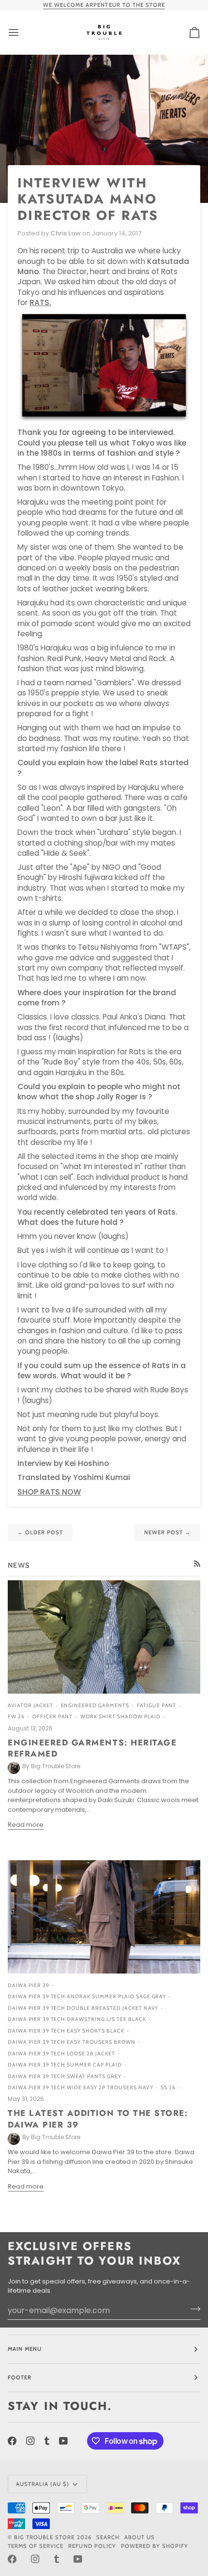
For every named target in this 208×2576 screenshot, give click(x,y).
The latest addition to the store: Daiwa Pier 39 (98, 2119)
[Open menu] (22, 32)
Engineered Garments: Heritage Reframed (92, 1748)
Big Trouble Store (44, 2537)
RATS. (40, 302)
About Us (140, 2537)
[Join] (192, 2309)
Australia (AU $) (43, 2484)
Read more (26, 1825)
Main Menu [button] (25, 2349)
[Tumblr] (47, 2441)
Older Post (40, 1532)
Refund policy (92, 2546)
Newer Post (167, 1532)
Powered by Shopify (155, 2546)
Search (108, 2537)
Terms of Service (36, 2546)
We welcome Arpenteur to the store (104, 5)
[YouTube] (63, 2441)
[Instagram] (30, 2441)
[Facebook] (12, 2441)
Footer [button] (20, 2377)
